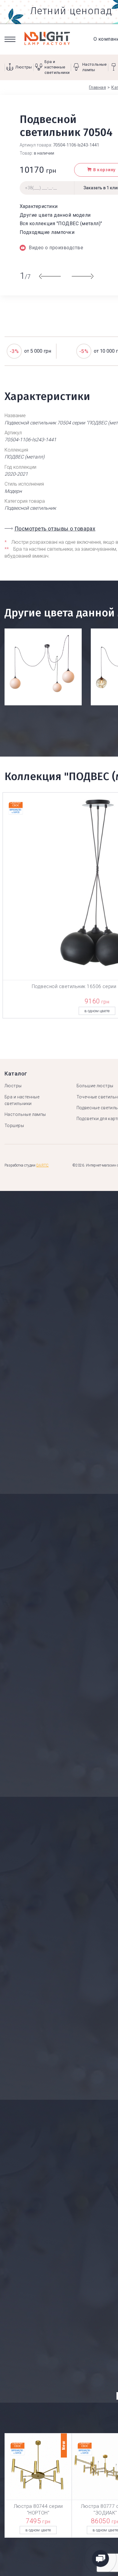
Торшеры (14, 1126)
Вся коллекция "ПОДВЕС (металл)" (61, 224)
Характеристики (39, 206)
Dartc (43, 1165)
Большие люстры (95, 1086)
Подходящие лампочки (47, 232)
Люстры (13, 1086)
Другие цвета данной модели (55, 215)
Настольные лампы (25, 1114)
